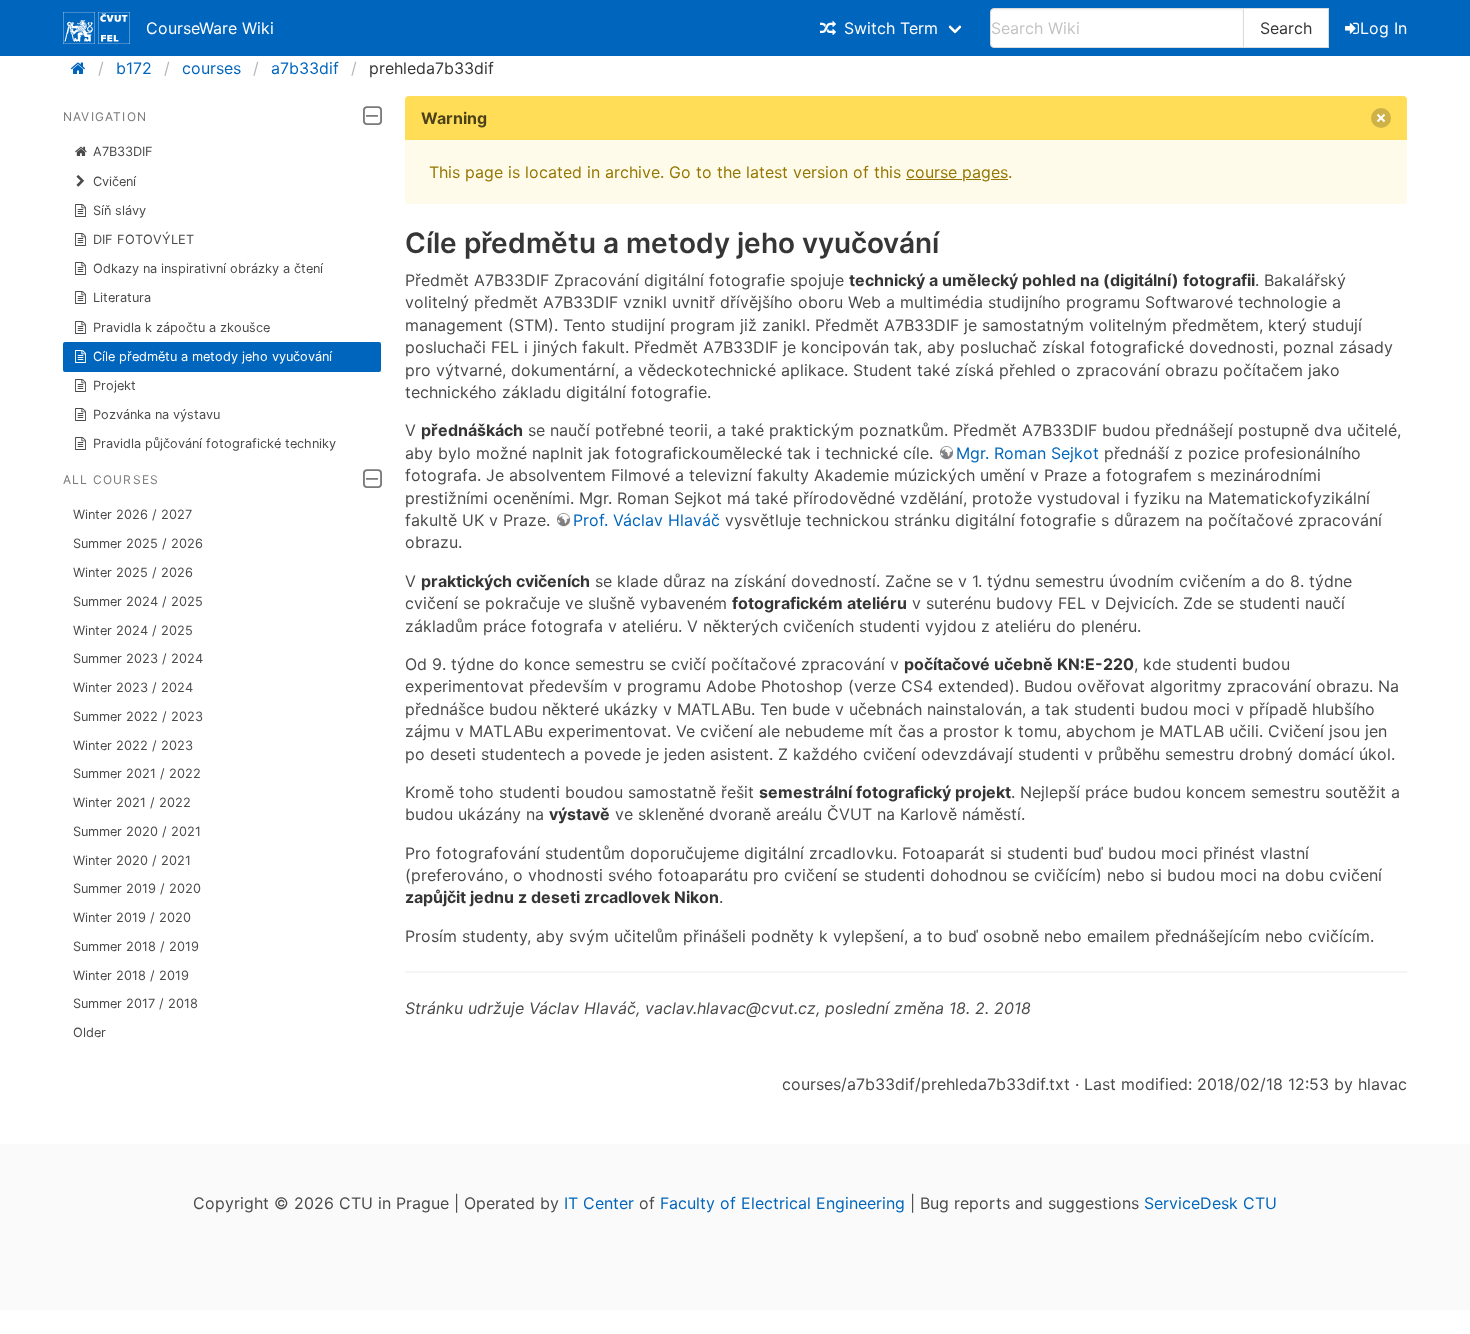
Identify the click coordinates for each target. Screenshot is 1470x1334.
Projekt (114, 385)
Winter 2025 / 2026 (133, 572)
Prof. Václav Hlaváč (646, 520)
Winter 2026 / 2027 (132, 514)
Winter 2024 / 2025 (133, 630)
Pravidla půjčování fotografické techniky (214, 443)
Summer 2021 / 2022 (137, 773)
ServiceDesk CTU (1210, 1203)
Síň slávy (119, 210)
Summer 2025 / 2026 (138, 543)
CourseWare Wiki (210, 28)
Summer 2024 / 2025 (138, 601)
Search (1286, 28)
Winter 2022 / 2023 (133, 745)
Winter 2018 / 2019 (131, 975)
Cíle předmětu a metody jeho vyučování (212, 356)
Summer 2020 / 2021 (137, 831)
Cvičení (114, 181)
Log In (1383, 28)
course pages (957, 172)
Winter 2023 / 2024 (133, 687)
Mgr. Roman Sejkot (1027, 453)
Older (89, 1032)
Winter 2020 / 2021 (132, 860)
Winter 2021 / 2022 (132, 802)
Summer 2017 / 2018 (135, 1003)
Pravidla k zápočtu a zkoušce (181, 327)
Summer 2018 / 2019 (136, 946)
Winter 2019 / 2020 (132, 917)
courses (211, 68)
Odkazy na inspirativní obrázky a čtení (208, 268)
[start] (84, 68)
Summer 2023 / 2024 (138, 658)
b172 (134, 68)
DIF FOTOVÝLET (143, 239)
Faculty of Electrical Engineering (782, 1203)
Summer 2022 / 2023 (138, 716)
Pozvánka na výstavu (156, 414)
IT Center (599, 1203)
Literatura (122, 297)
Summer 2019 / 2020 (137, 888)
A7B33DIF (123, 151)
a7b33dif (305, 68)
